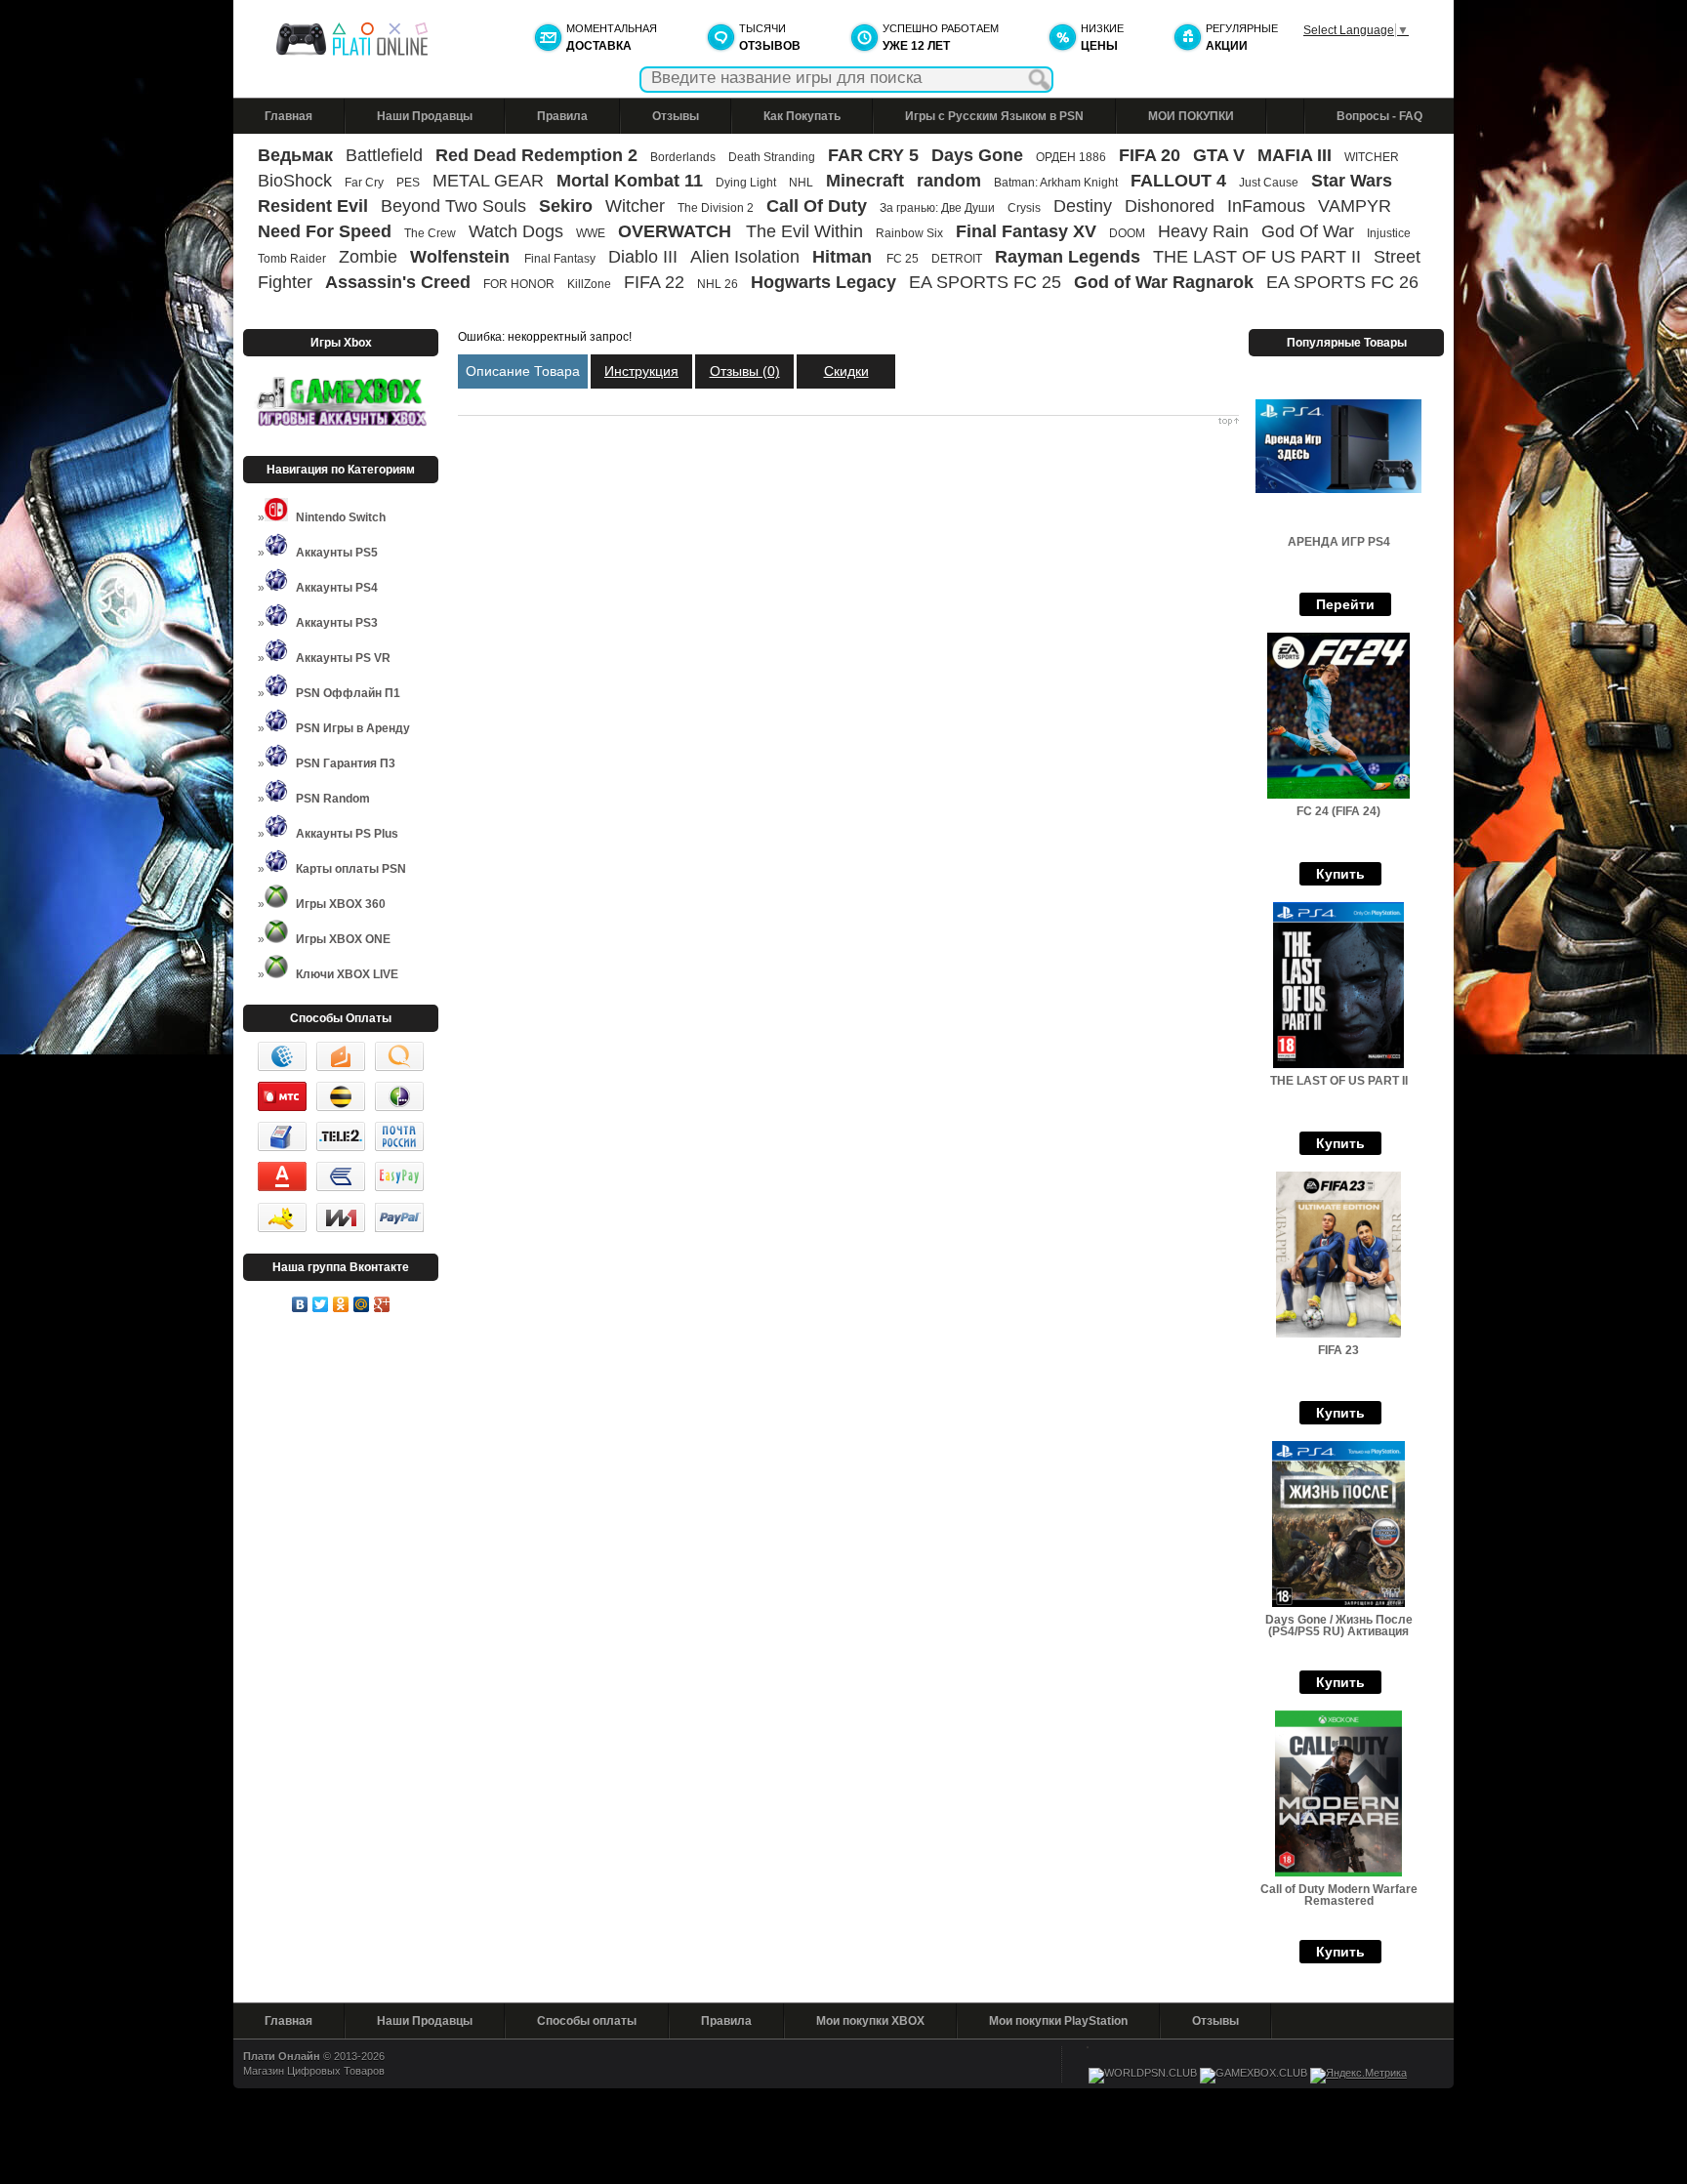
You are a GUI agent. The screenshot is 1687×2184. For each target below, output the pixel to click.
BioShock (295, 181)
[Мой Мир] (362, 1304)
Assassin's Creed (398, 282)
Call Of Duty (817, 206)
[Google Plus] (382, 1304)
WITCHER (1372, 157)
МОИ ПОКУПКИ (1191, 116)
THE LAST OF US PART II (1257, 257)
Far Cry (364, 183)
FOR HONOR (519, 284)
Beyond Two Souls (453, 206)
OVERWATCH (677, 231)
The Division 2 (716, 208)
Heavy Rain (1203, 231)
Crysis (1024, 208)
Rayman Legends (1068, 257)
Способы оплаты (587, 2021)
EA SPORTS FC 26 (1342, 282)
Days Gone (977, 155)
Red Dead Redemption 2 (536, 155)
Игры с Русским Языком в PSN (994, 116)
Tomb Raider (292, 259)
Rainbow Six (909, 233)
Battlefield (384, 155)
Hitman (844, 257)
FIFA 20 (1150, 155)
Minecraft (865, 181)
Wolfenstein (462, 257)
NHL (801, 183)
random (949, 181)
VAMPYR (1355, 206)
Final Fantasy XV (1026, 231)
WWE (591, 233)
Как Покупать (802, 116)
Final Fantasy (560, 259)
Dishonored (1170, 206)
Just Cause (1269, 183)
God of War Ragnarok (1164, 282)
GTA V (1219, 155)
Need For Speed (325, 231)
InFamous (1266, 206)
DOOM (1127, 233)
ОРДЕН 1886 (1071, 157)
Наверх (848, 422)
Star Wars (1352, 181)
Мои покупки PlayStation (1058, 2021)
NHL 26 (718, 284)
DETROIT (957, 259)
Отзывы (676, 116)
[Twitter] (321, 1304)
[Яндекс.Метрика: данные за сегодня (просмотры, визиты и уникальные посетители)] (1358, 2076)
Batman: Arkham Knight (1057, 183)
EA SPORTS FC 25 (985, 282)
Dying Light (746, 183)
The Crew (430, 233)
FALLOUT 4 (1178, 181)
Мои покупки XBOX (870, 2021)
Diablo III (643, 257)
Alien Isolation (745, 257)
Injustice (1389, 233)
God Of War (1308, 231)
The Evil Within (804, 231)
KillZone (589, 284)
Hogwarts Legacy (823, 282)
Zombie (368, 257)
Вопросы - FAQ (1379, 116)
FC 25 (903, 259)
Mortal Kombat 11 (630, 181)
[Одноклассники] (341, 1304)
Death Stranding (772, 157)
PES (408, 183)
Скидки (846, 371)
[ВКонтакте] (300, 1304)
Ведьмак (295, 155)
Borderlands (683, 157)
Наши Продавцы (425, 116)
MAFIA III (1295, 155)
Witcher (635, 206)
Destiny (1083, 206)
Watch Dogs (516, 231)
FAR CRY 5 (873, 155)
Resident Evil (313, 206)
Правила (562, 116)
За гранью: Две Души (937, 208)
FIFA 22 (654, 282)
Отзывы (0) (745, 371)
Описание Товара (523, 371)
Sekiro (566, 206)
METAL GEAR (488, 181)
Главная (288, 116)
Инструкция (641, 371)
